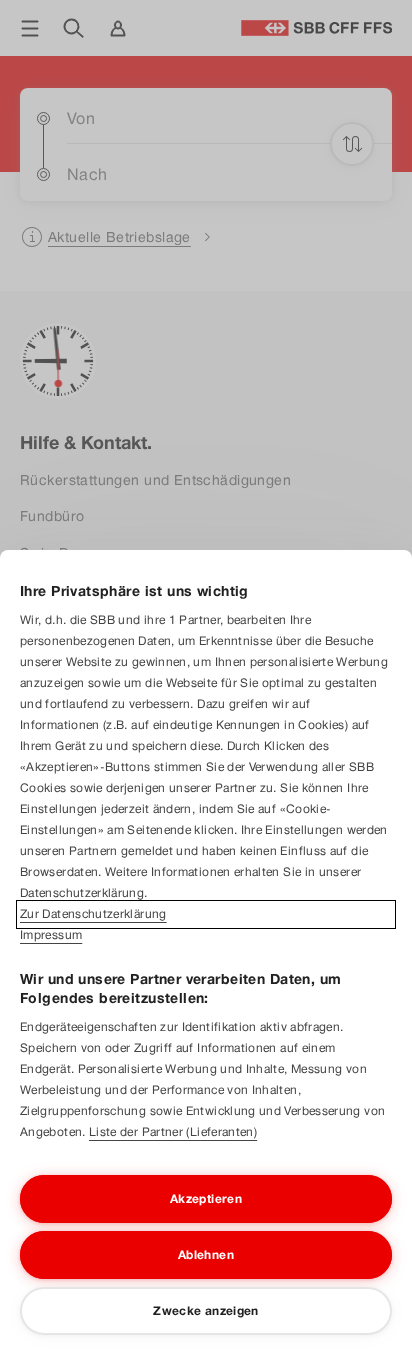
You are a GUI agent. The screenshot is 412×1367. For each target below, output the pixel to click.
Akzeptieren (206, 1199)
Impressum (51, 935)
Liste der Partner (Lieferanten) (173, 1132)
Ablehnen (206, 1255)
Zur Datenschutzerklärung (93, 914)
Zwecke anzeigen (205, 1311)
